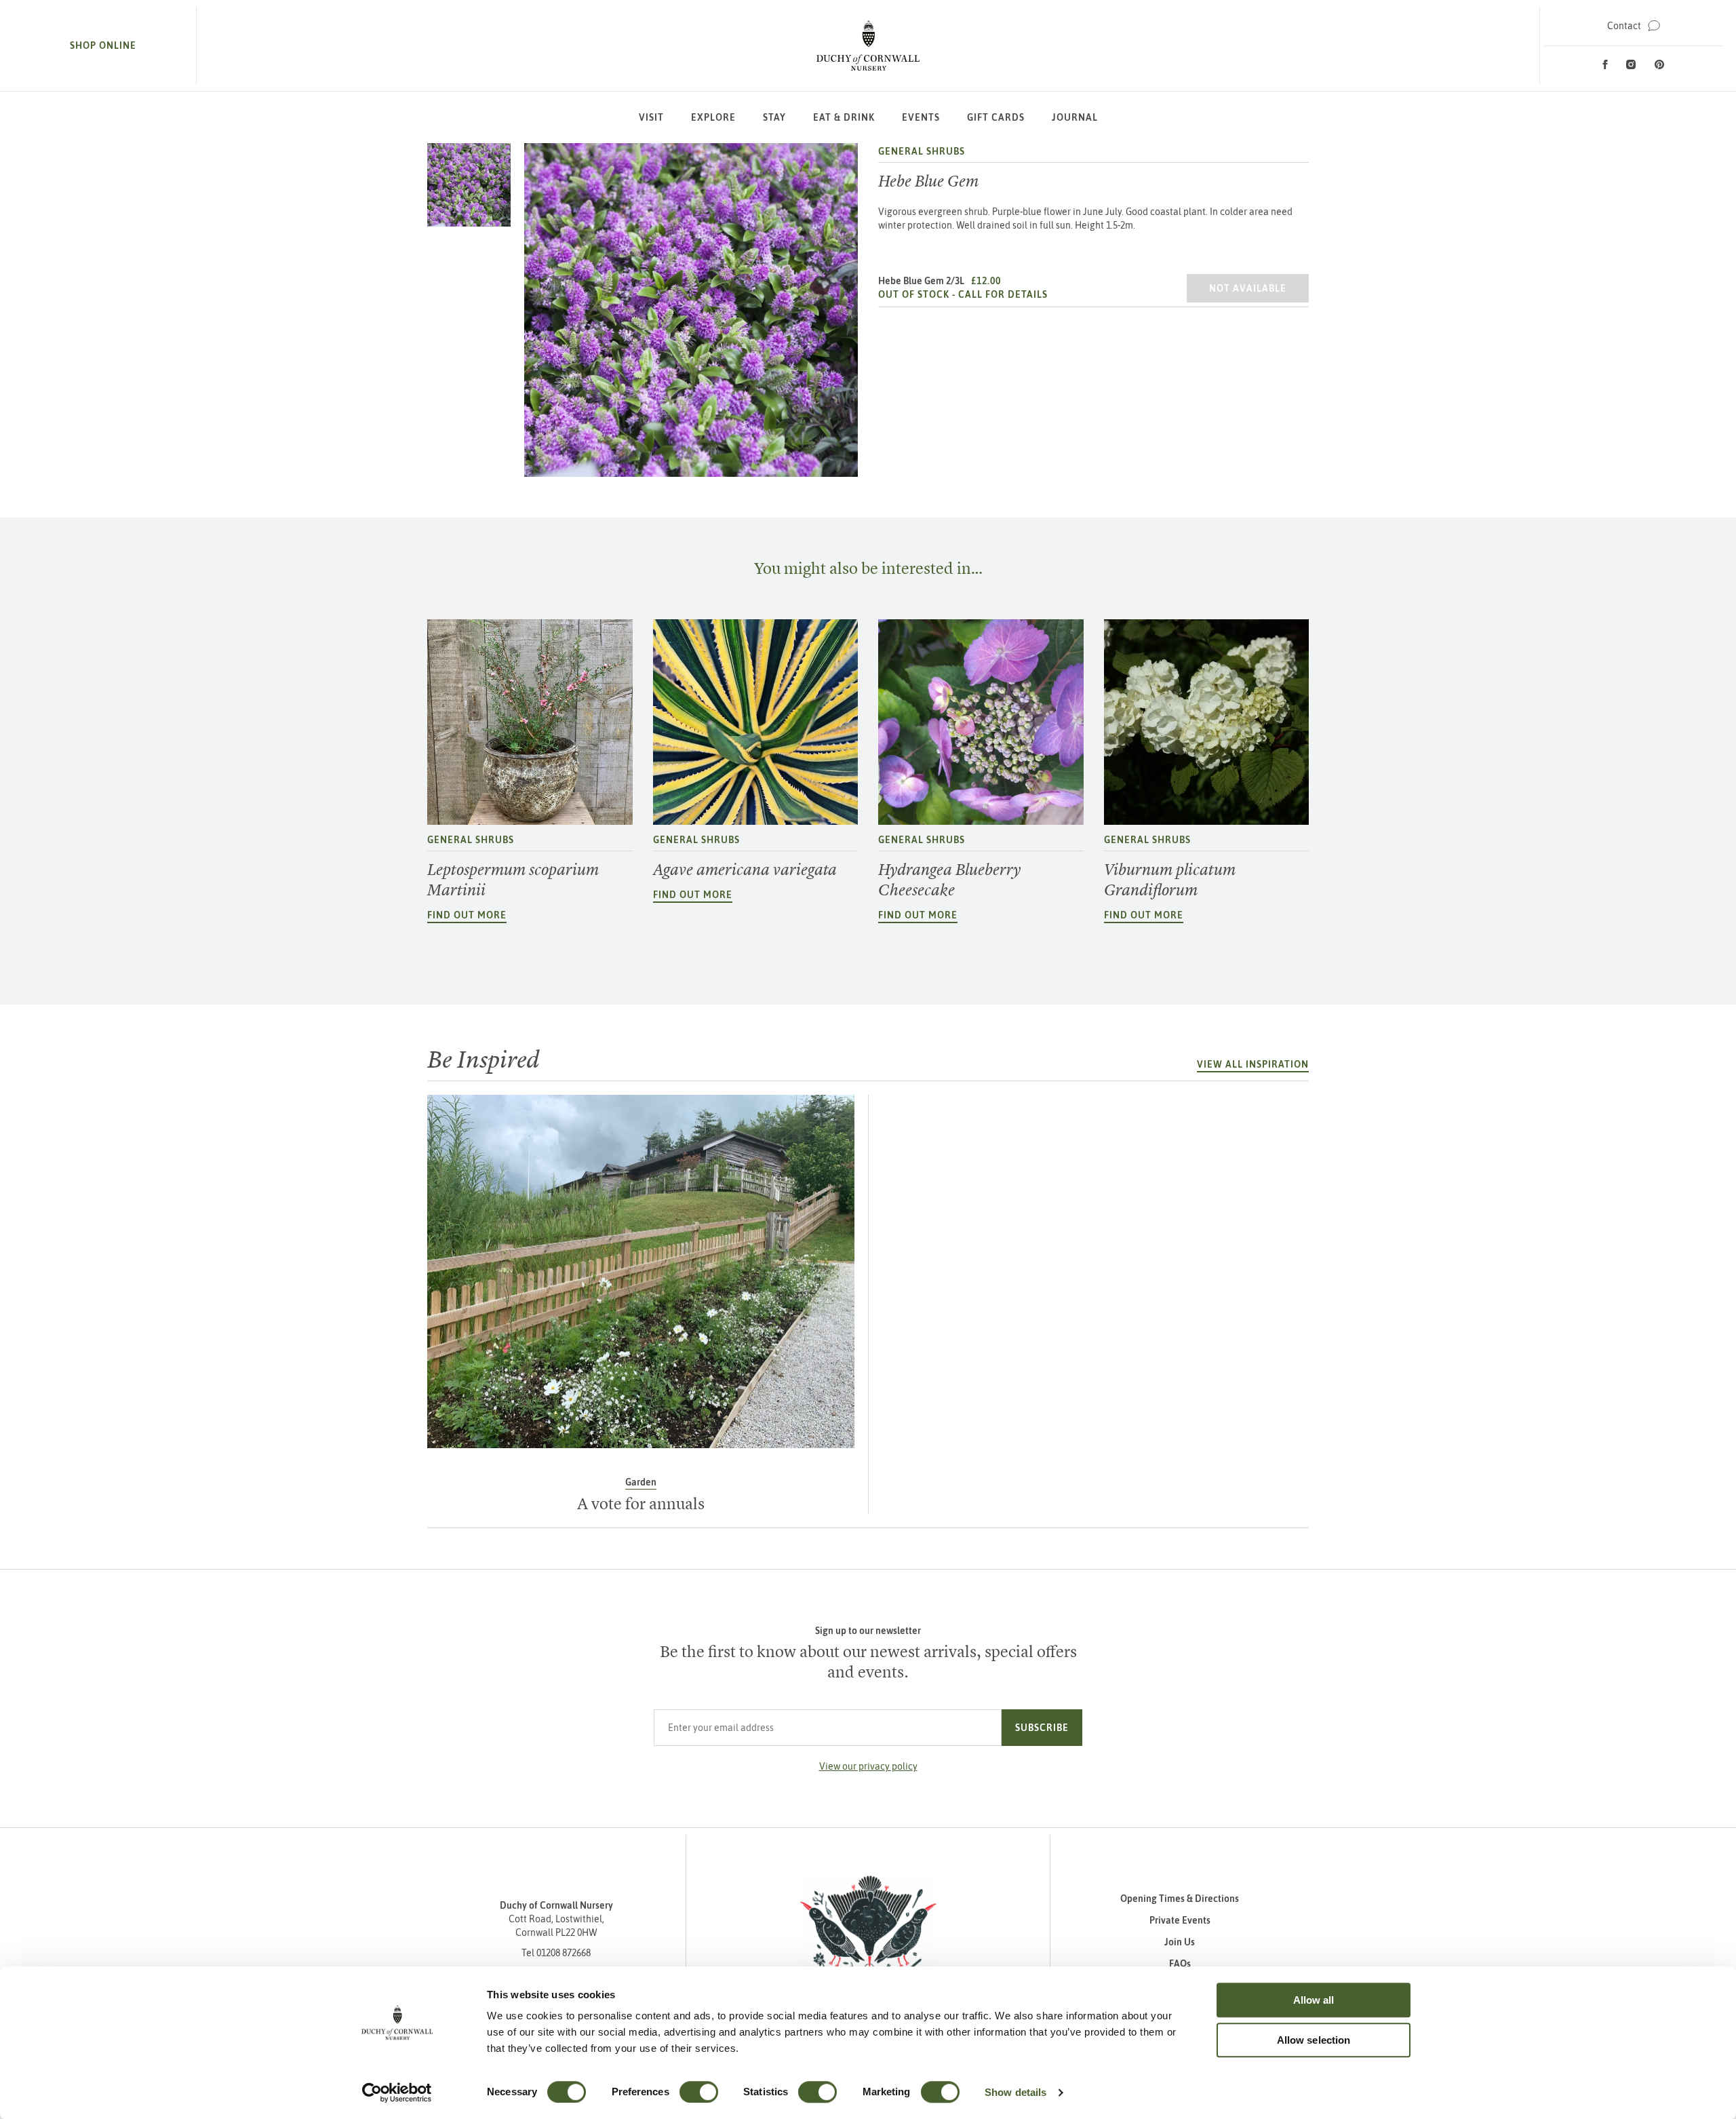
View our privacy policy (868, 1766)
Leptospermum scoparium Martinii (513, 880)
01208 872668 (564, 1953)
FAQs (1180, 1964)
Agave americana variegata (745, 870)
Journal (1075, 117)
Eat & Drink (844, 117)
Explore (713, 117)
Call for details (1003, 294)
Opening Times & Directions (1180, 1899)
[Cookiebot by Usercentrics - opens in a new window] (397, 2093)
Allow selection (1314, 2040)
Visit (651, 117)
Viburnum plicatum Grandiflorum (1170, 880)
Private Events (1180, 1920)
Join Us (1180, 1942)
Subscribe (1042, 1728)
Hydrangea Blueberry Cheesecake (949, 880)
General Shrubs (922, 151)
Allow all (1314, 2000)
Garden (641, 1482)
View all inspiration (1253, 1064)
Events (921, 117)
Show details (1015, 2092)
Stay (774, 117)
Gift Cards (996, 117)
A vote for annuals (641, 1504)
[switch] (699, 2092)
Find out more (467, 915)
